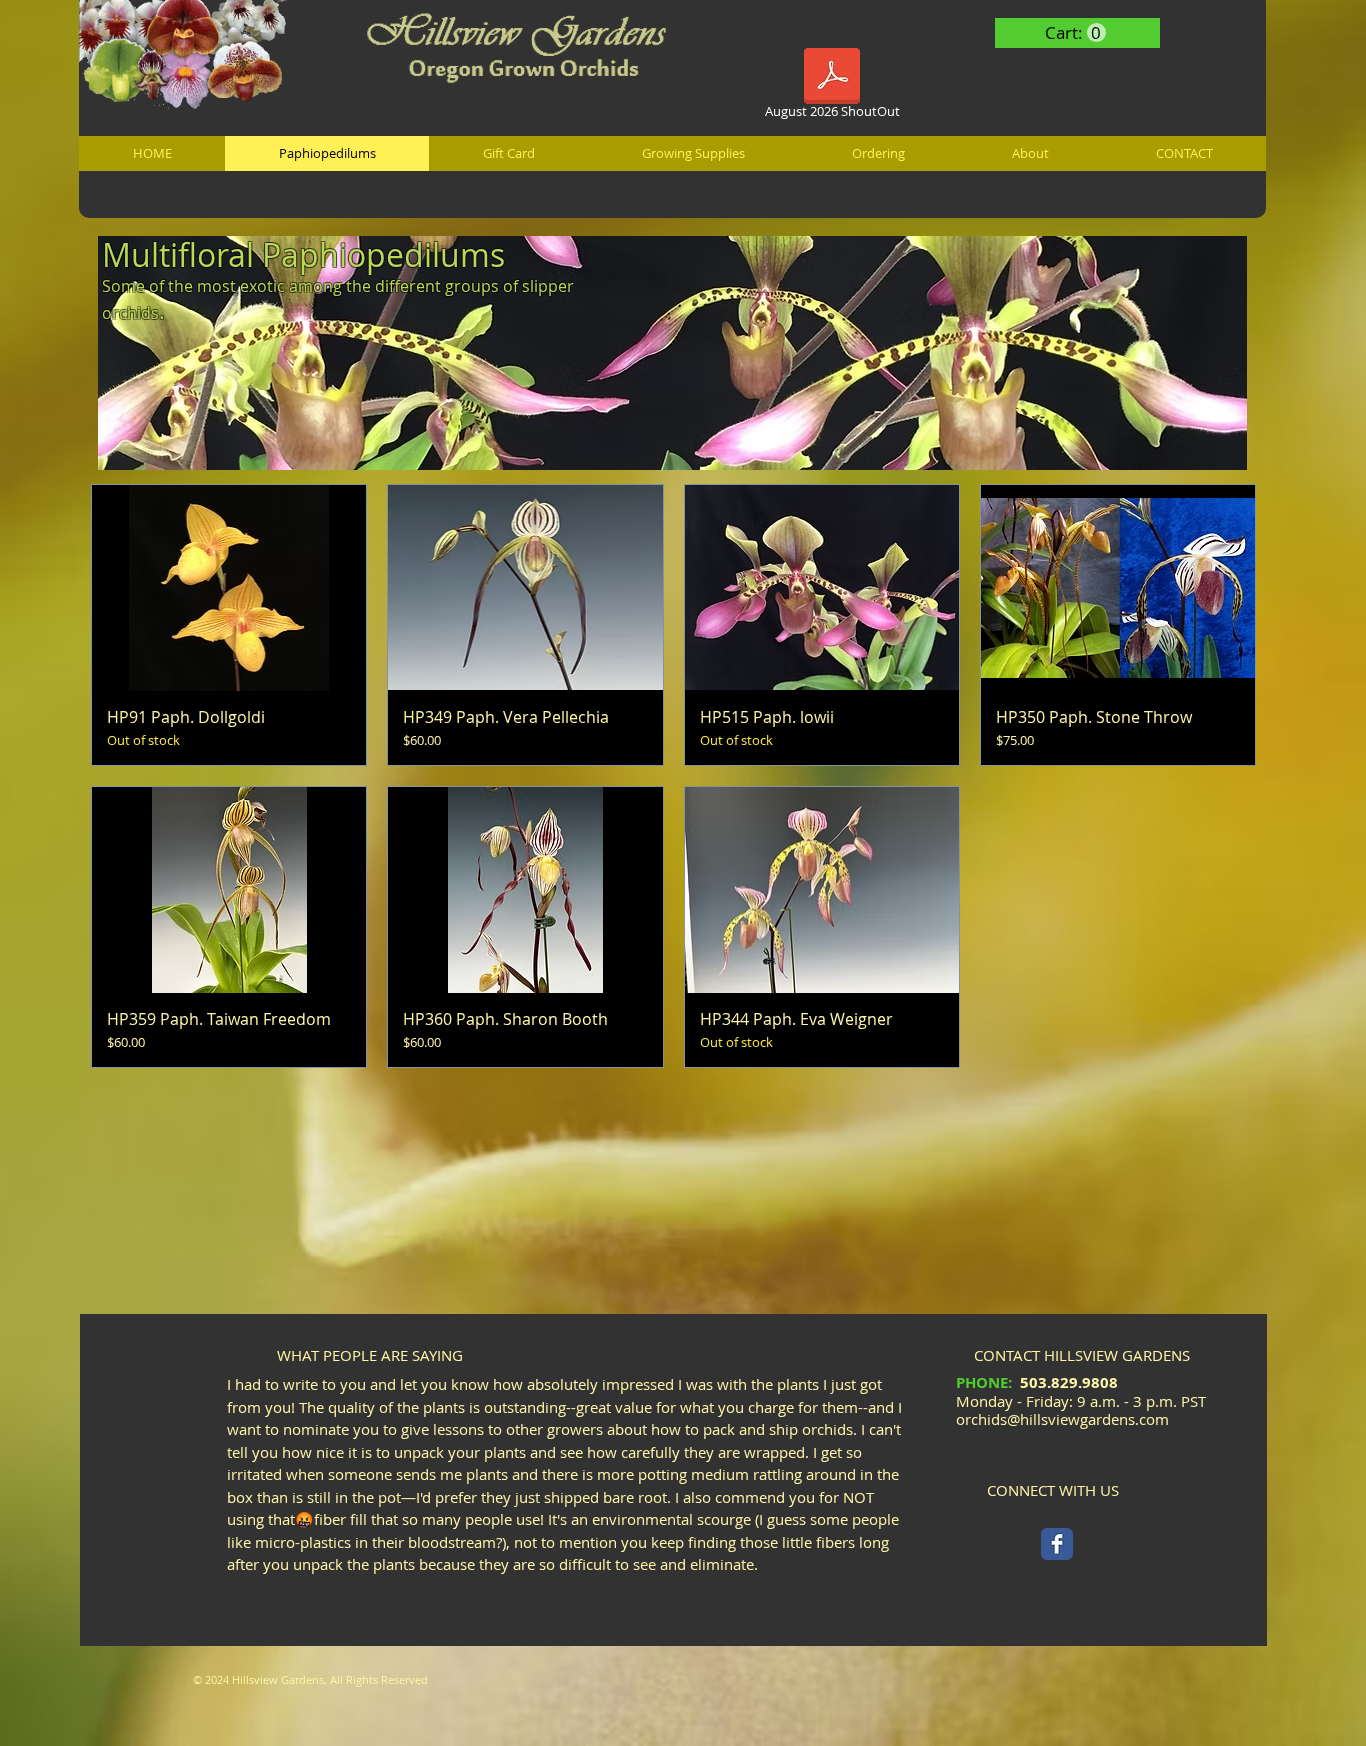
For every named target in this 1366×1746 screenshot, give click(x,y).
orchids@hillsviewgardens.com (1062, 1419)
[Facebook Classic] (1057, 1544)
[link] (1075, 33)
